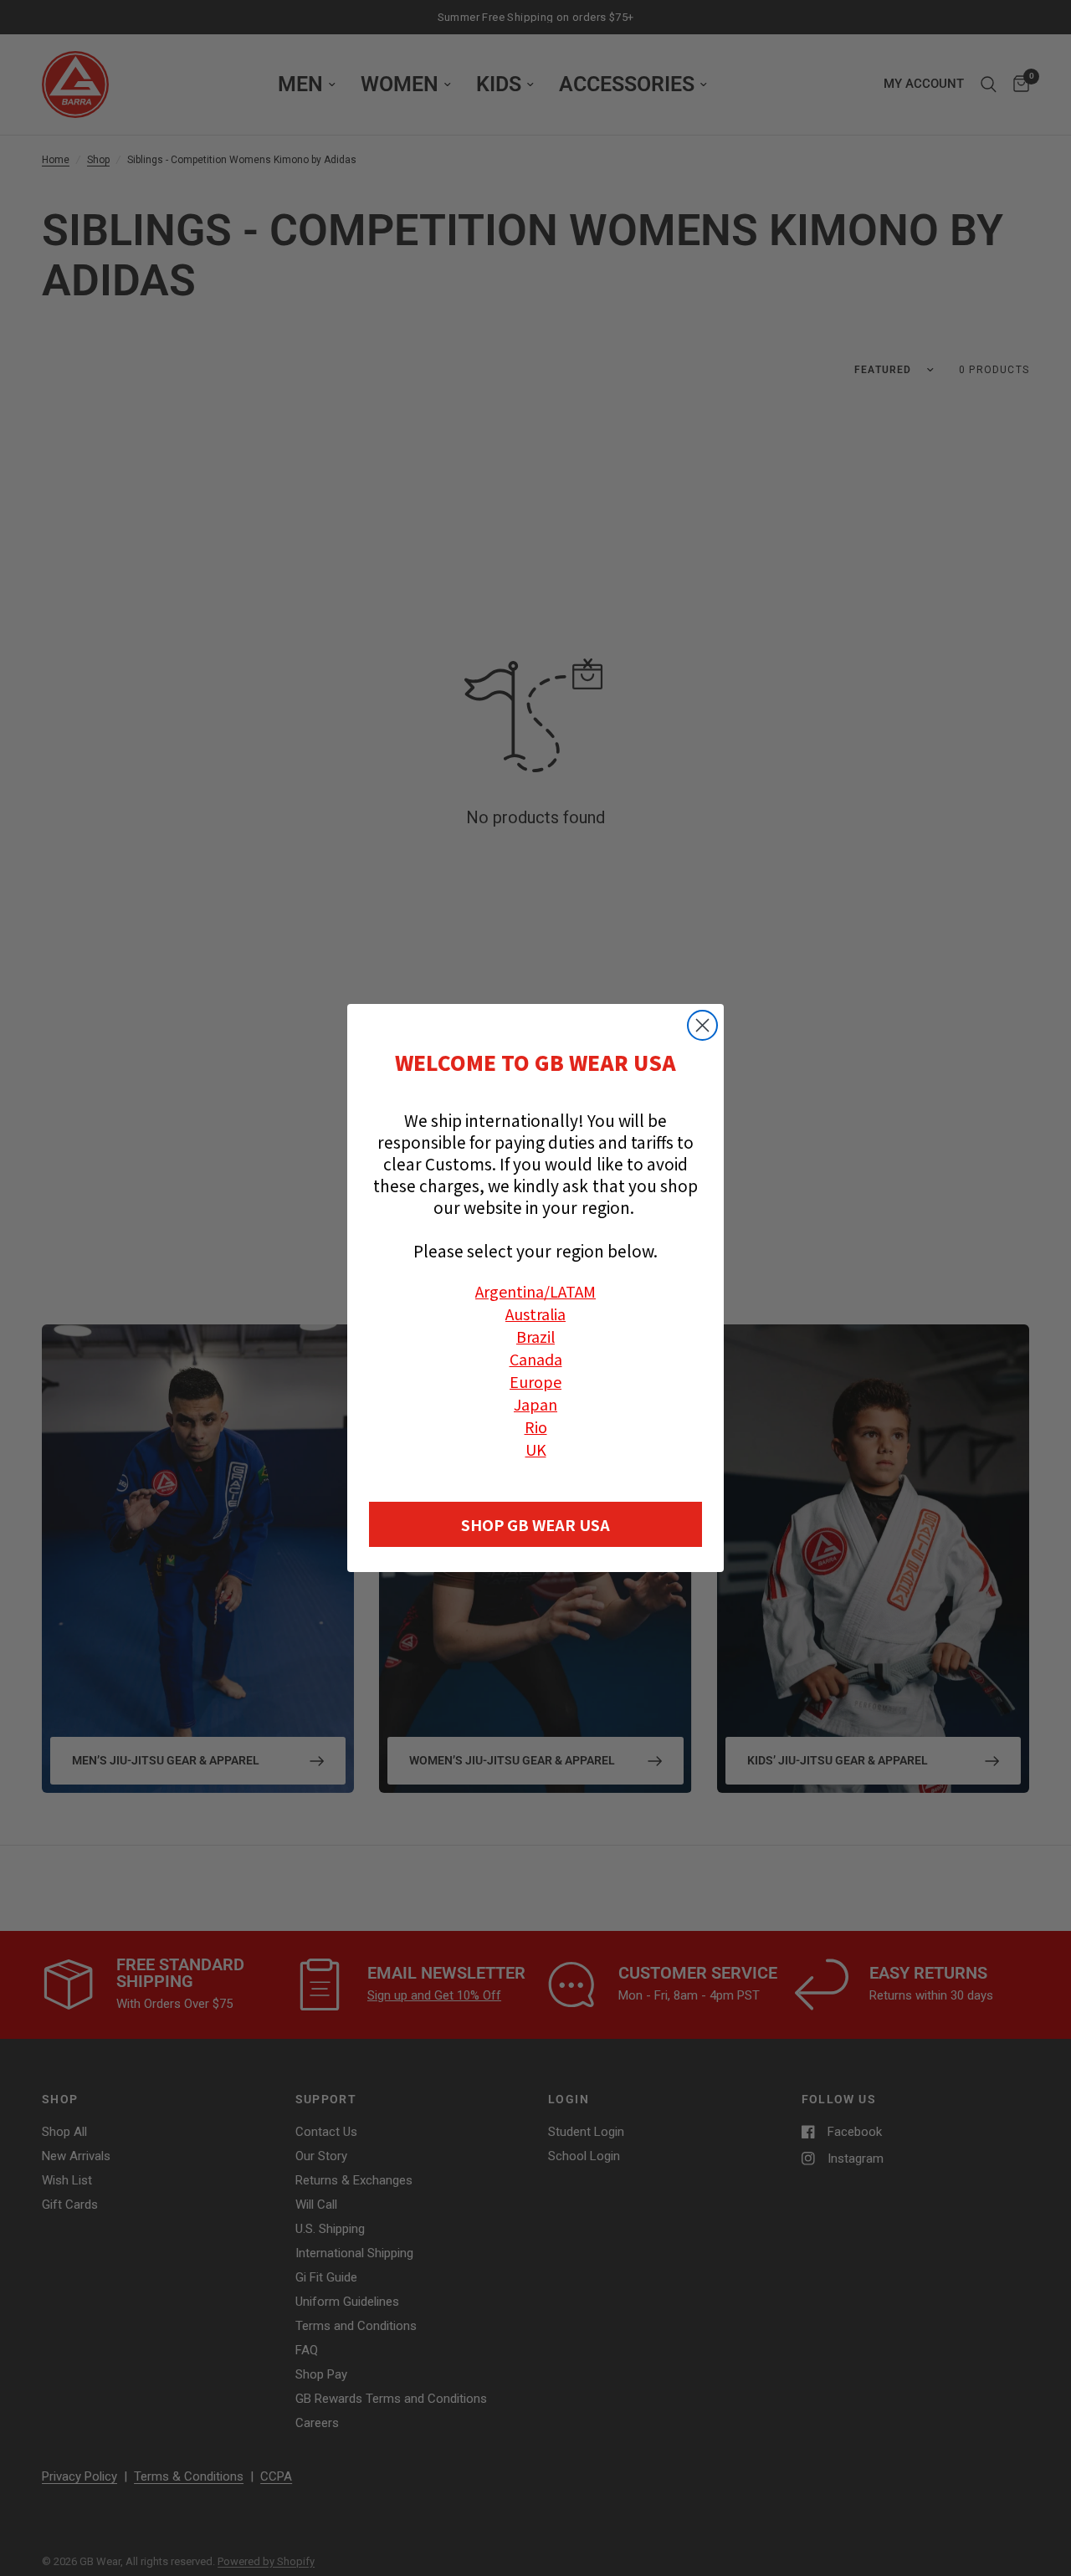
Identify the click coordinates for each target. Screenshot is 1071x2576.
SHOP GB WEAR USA (535, 1524)
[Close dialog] (702, 1025)
